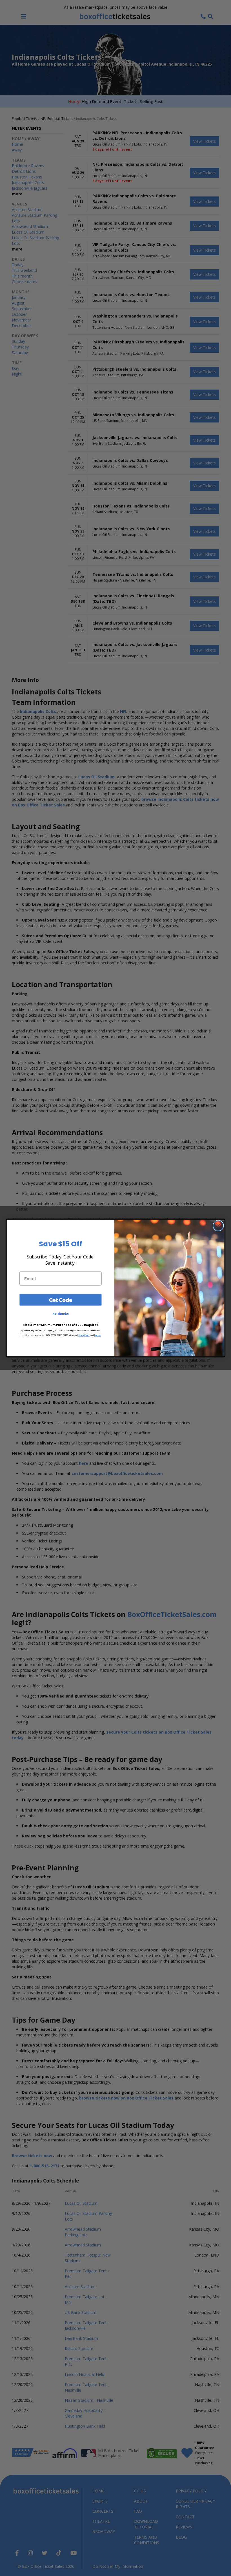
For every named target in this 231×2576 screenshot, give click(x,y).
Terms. (98, 1335)
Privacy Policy (84, 1335)
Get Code (61, 1300)
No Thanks (61, 1314)
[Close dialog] (218, 1226)
